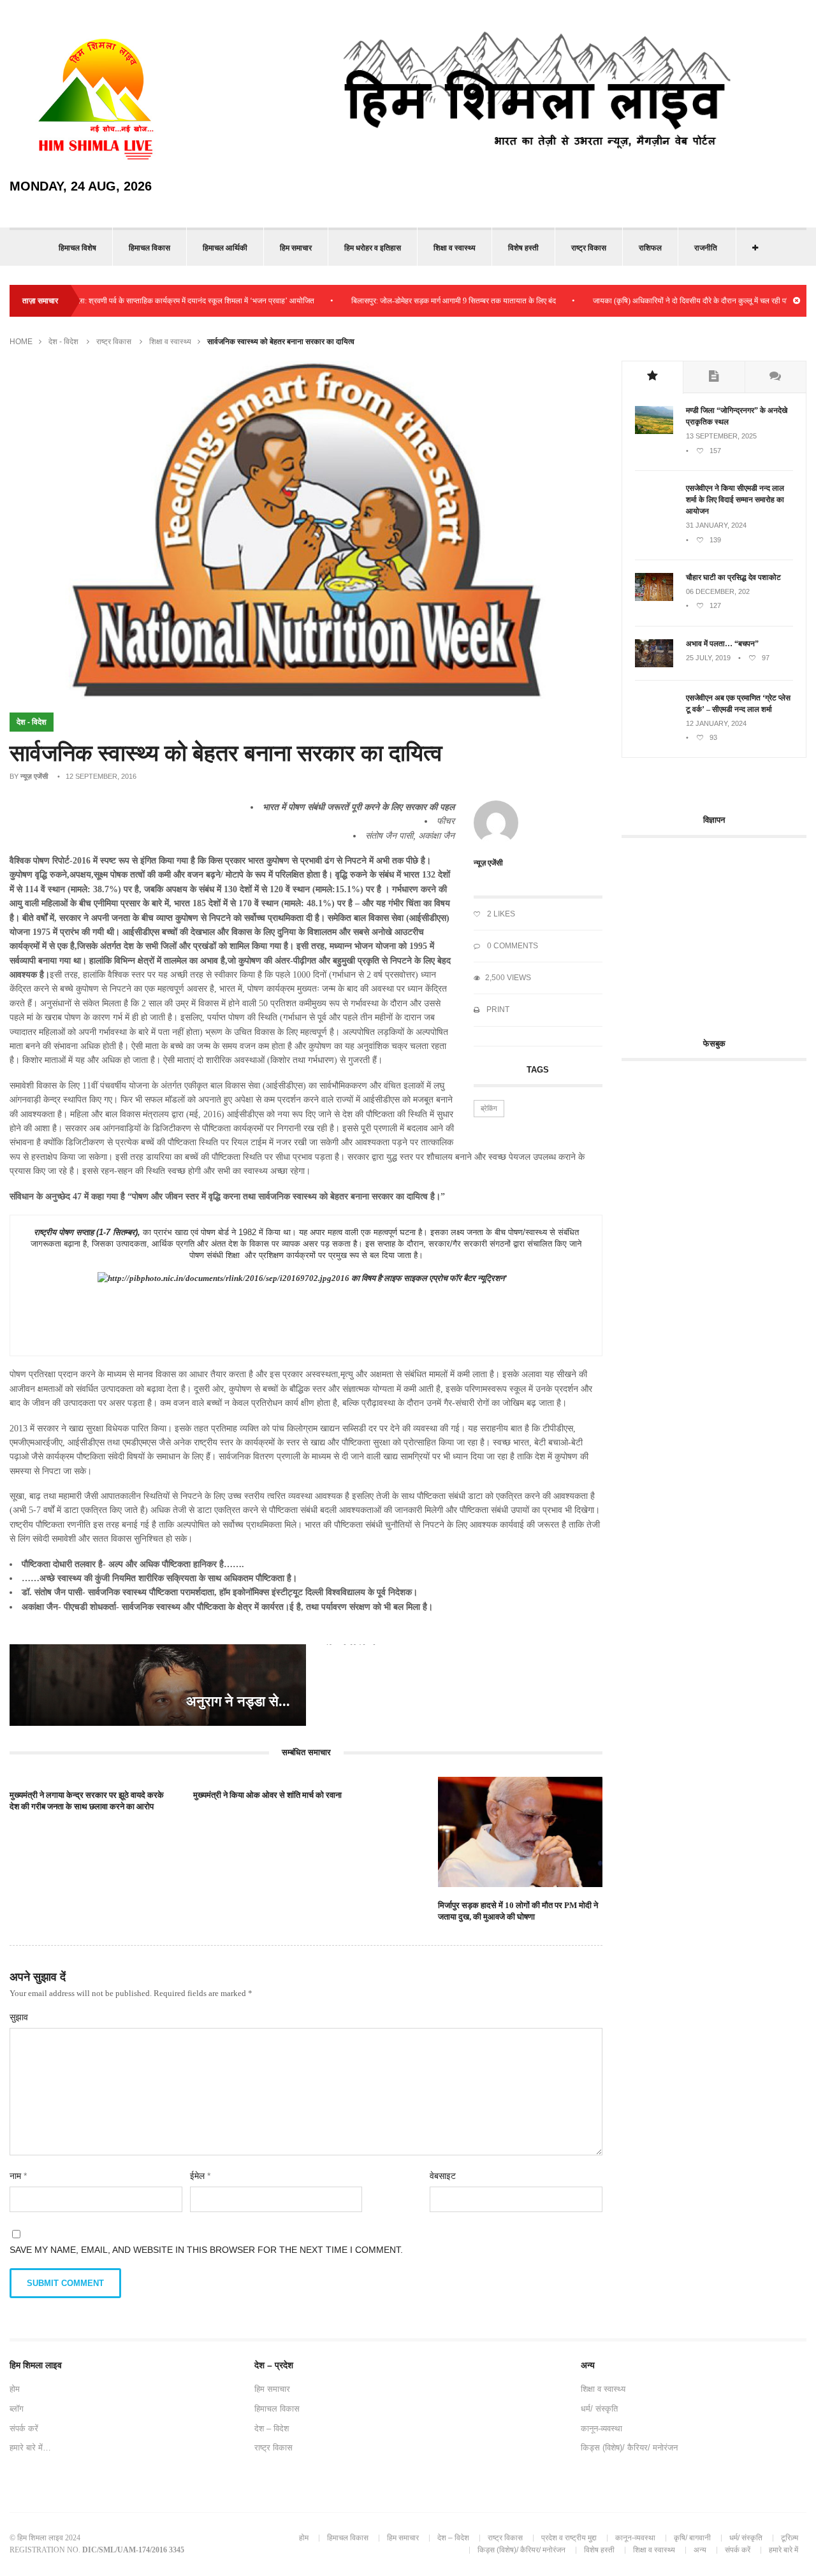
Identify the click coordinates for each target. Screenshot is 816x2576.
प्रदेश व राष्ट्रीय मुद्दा (569, 2538)
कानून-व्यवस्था (601, 2428)
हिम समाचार (296, 248)
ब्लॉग (17, 2409)
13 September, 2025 (721, 436)
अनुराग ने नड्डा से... (238, 1701)
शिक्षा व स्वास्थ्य (455, 248)
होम (15, 2389)
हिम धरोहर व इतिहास (373, 248)
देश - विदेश (63, 342)
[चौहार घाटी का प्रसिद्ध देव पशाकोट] (654, 598)
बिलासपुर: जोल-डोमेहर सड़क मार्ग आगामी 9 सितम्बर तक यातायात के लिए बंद (405, 301)
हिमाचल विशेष (77, 248)
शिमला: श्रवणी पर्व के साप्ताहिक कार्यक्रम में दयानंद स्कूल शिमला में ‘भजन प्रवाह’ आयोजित (142, 301)
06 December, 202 (718, 591)
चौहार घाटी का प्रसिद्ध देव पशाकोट (733, 577)
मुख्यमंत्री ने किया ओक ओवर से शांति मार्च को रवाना (267, 1795)
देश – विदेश (272, 2428)
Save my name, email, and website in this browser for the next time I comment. (206, 2250)
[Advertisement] (719, 930)
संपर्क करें (24, 2428)
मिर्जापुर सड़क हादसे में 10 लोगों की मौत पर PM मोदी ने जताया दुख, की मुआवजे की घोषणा (518, 1911)
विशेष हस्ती (523, 248)
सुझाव (19, 2017)
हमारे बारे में (783, 2550)
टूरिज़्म (790, 2538)
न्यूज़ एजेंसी (34, 776)
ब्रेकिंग (489, 1108)
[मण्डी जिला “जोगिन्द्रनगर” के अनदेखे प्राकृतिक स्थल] (654, 431)
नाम (18, 2176)
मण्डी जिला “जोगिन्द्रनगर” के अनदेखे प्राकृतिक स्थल (737, 416)
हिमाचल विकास (149, 248)
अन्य (700, 2550)
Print (497, 1009)
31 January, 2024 (716, 525)
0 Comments (512, 946)
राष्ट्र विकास (589, 248)
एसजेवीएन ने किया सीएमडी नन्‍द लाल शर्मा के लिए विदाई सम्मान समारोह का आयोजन (735, 500)
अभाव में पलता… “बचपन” (722, 644)
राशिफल (650, 248)
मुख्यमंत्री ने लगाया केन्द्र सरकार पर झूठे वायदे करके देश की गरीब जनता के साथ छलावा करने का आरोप (87, 1801)
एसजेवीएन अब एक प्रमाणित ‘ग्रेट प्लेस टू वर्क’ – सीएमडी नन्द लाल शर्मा (738, 704)
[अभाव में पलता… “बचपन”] (654, 665)
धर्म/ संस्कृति (599, 2409)
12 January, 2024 (716, 723)
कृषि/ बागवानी (692, 2538)
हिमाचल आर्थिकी (225, 248)
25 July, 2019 (708, 658)
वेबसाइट (443, 2176)
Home (21, 342)
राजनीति (706, 248)
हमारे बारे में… (30, 2448)
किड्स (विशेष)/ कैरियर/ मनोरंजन (629, 2448)
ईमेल (200, 2176)
